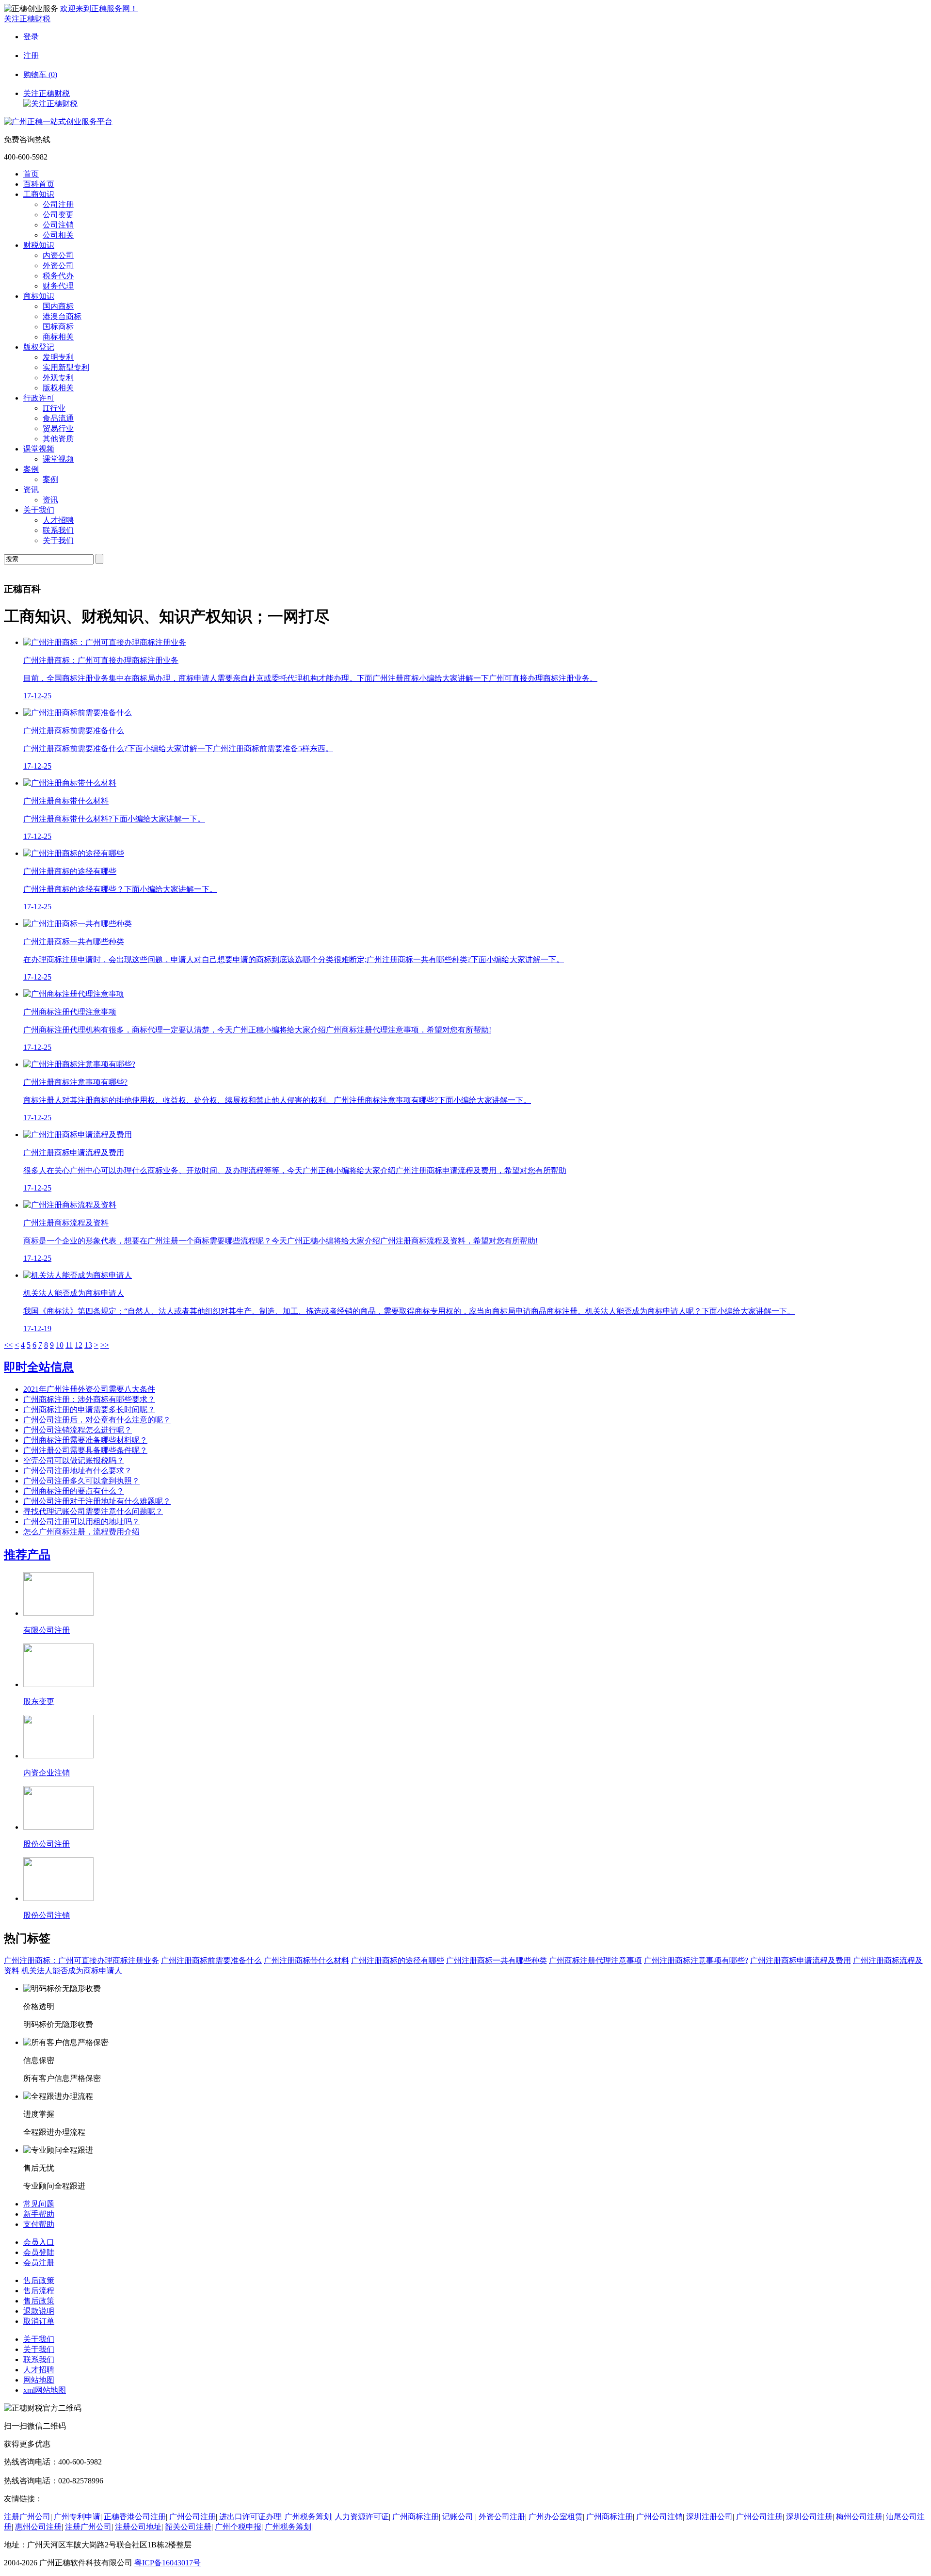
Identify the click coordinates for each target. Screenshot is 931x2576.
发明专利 (58, 357)
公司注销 (58, 225)
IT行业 (54, 408)
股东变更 (39, 1701)
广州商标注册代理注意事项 (595, 1960)
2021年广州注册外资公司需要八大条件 (89, 1389)
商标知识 (39, 296)
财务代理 (58, 286)
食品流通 (58, 418)
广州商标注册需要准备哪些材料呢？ (85, 1440)
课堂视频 (39, 449)
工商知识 (39, 194)
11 (69, 1345)
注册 (31, 56)
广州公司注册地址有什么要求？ (78, 1471)
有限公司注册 (47, 1630)
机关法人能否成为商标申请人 (72, 1971)
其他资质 (58, 439)
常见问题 (39, 2204)
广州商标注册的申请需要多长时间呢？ (89, 1409)
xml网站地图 (45, 2390)
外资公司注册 (502, 2517)
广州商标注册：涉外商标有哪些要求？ (89, 1399)
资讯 (31, 490)
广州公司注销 (659, 2517)
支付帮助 (39, 2224)
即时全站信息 (39, 1367)
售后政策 (39, 2280)
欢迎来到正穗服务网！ (99, 8)
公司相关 (58, 235)
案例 (31, 469)
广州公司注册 (193, 2517)
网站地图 (39, 2380)
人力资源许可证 (362, 2517)
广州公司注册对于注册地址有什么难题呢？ (97, 1501)
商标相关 (58, 337)
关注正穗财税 (27, 19)
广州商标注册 (416, 2517)
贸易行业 (58, 428)
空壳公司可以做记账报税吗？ (74, 1460)
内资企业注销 (47, 1773)
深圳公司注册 (809, 2517)
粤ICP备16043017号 (168, 2563)
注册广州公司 (27, 2517)
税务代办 (58, 276)
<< (8, 1345)
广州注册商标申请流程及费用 (801, 1960)
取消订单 (39, 2321)
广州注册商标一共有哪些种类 (497, 1960)
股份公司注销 (47, 1915)
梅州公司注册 (859, 2517)
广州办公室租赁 (556, 2517)
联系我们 (58, 530)
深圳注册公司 (709, 2517)
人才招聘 (58, 520)
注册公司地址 (138, 2527)
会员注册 (39, 2262)
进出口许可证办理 (250, 2517)
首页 (31, 174)
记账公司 (459, 2517)
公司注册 (58, 204)
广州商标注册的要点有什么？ (74, 1491)
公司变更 (58, 215)
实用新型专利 (66, 367)
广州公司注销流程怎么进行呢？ (78, 1430)
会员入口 (39, 2242)
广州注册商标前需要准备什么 (211, 1960)
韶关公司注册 (188, 2527)
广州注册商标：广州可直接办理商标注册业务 (81, 1960)
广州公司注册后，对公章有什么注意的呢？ (97, 1420)
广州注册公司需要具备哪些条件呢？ (85, 1450)
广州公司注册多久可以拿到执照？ (81, 1481)
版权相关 (58, 388)
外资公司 (58, 266)
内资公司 (58, 255)
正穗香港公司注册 (135, 2517)
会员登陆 (39, 2252)
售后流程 (39, 2291)
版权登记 (39, 347)
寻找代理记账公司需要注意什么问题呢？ (93, 1511)
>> (105, 1345)
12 (79, 1345)
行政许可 (39, 398)
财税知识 (39, 245)
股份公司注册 (47, 1844)
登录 (31, 37)
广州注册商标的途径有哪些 (398, 1960)
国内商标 (58, 306)
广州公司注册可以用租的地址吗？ (81, 1521)
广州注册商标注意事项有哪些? (696, 1960)
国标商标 (58, 327)
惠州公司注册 (38, 2527)
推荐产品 (27, 1555)
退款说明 (39, 2311)
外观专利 (58, 378)
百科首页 (39, 184)
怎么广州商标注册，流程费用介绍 (81, 1532)
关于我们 (39, 510)
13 (88, 1345)
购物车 (40, 74)
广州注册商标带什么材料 (306, 1960)
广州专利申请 (77, 2517)
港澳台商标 (62, 316)
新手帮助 (39, 2214)
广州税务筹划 (308, 2517)
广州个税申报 (238, 2527)
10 (60, 1345)
